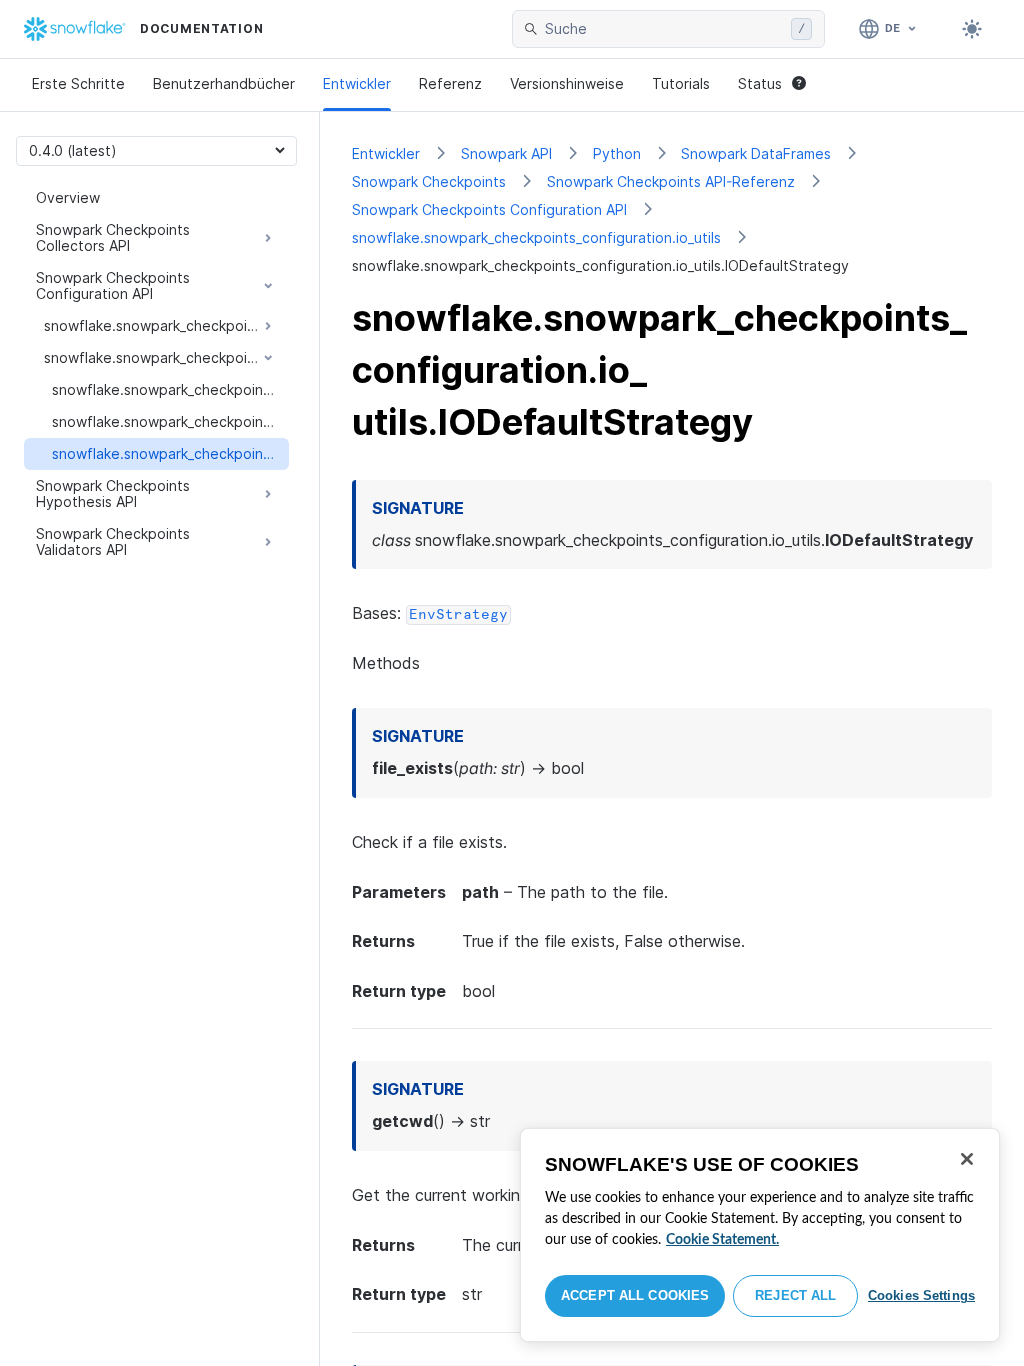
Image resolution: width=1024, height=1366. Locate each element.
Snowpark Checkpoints (429, 181)
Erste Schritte (78, 83)
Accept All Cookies (635, 1295)
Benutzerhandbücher (224, 83)
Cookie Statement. (722, 1240)
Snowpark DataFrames (756, 153)
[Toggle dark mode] (972, 29)
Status (760, 83)
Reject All (795, 1295)
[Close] (967, 1159)
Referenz (450, 83)
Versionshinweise (567, 83)
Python (617, 153)
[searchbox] (664, 29)
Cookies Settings (921, 1295)
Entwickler (357, 83)
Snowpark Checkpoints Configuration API (489, 209)
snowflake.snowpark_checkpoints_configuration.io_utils (536, 237)
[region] (760, 1235)
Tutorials (681, 83)
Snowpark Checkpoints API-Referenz (671, 181)
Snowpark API (506, 153)
